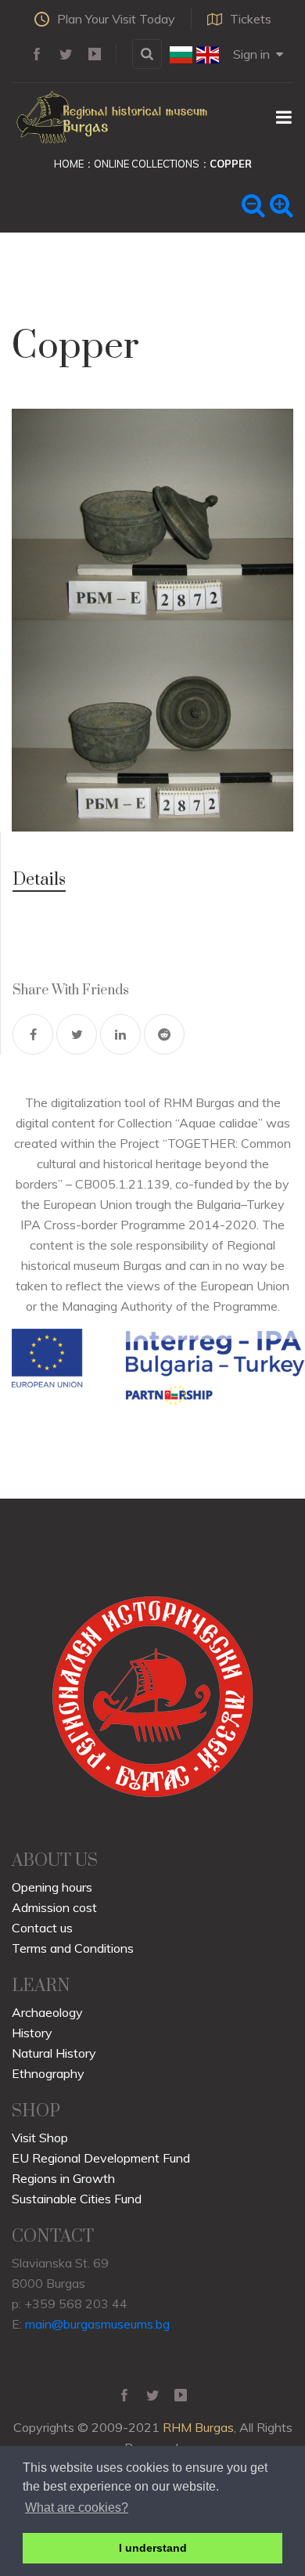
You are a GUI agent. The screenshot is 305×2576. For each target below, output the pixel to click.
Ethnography (48, 2073)
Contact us (42, 1928)
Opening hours (52, 1887)
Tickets (251, 19)
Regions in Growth (63, 2178)
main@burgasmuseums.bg (97, 2324)
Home (69, 164)
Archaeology (47, 2012)
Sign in (251, 54)
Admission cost (54, 1907)
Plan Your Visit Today (116, 19)
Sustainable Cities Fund (77, 2199)
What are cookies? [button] (77, 2507)
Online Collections (147, 164)
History (32, 2033)
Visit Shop (40, 2138)
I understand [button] (153, 2548)
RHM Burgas (198, 2427)
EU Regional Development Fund (101, 2158)
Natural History (54, 2053)
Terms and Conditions (73, 1948)
